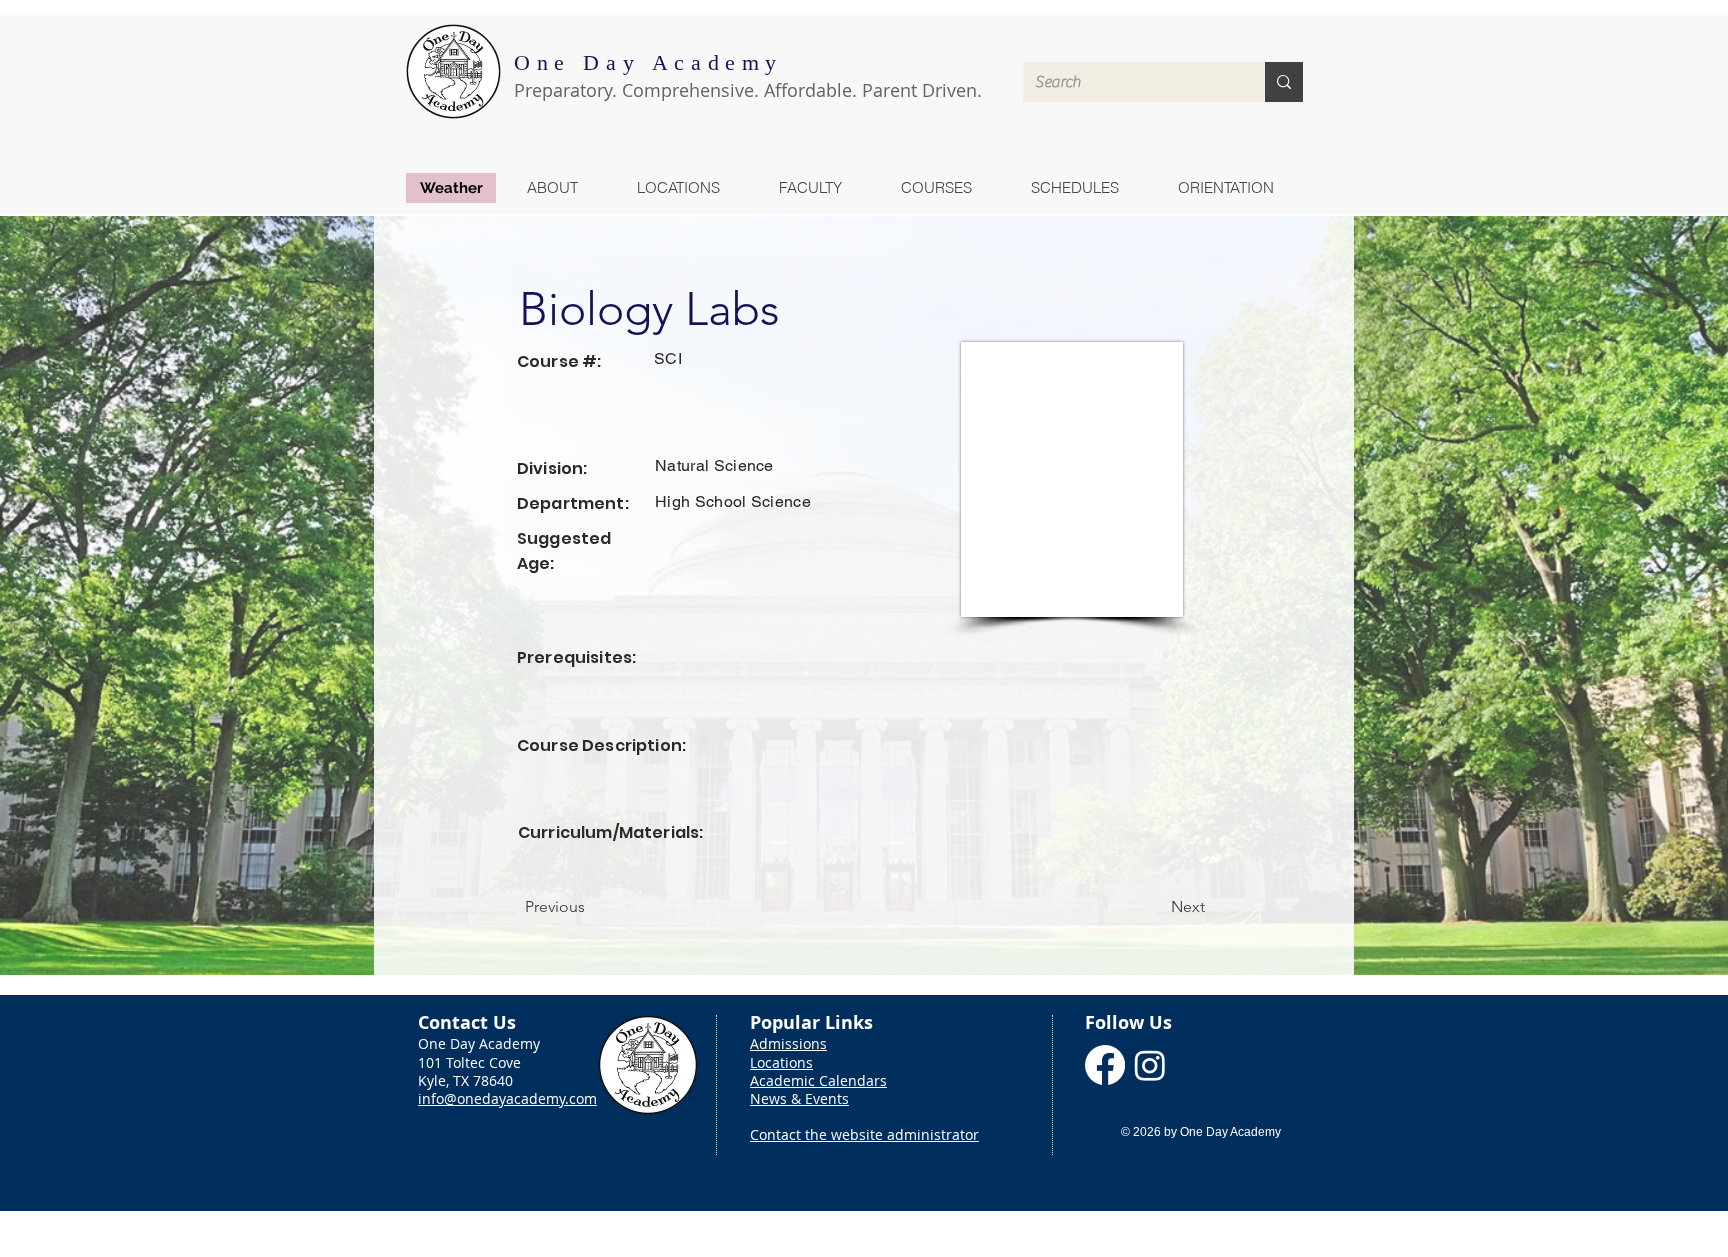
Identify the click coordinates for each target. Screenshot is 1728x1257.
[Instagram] (1150, 1065)
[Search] (1284, 82)
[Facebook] (1105, 1065)
